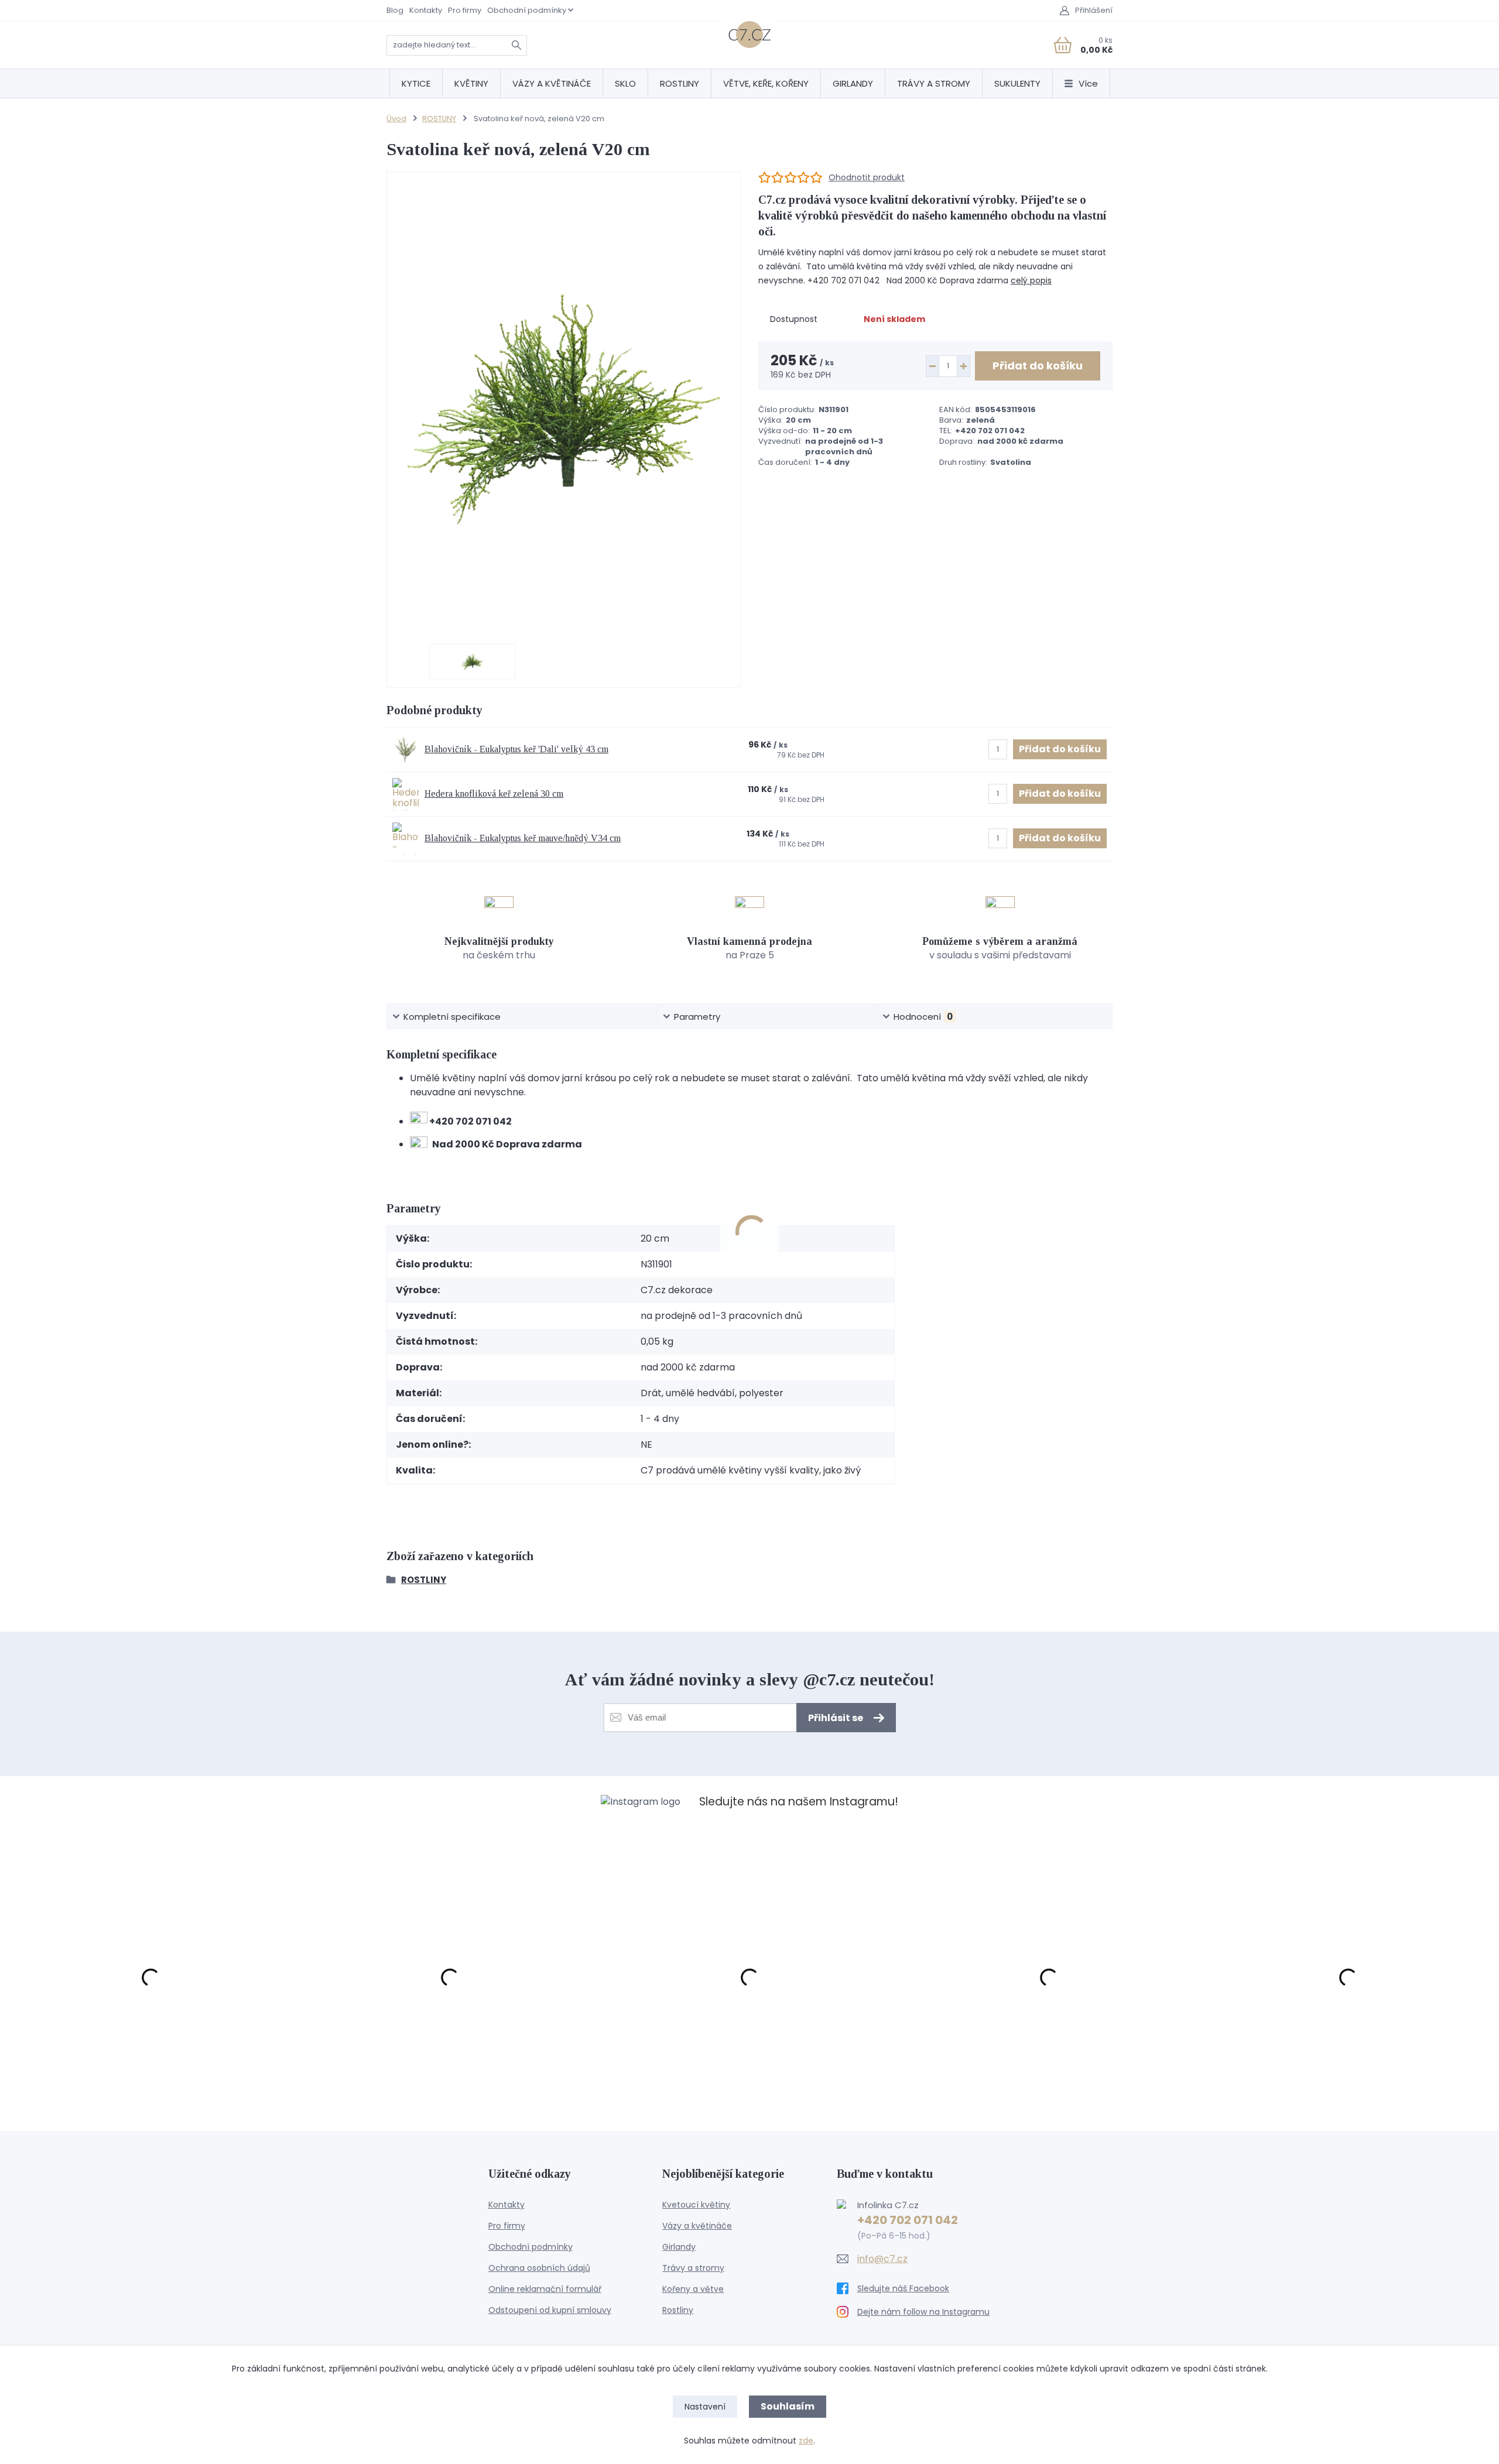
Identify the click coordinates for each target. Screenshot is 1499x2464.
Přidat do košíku (1038, 366)
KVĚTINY (471, 83)
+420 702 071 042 (908, 2220)
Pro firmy (465, 10)
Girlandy (679, 2247)
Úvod (396, 119)
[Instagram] (924, 2312)
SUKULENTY (1017, 83)
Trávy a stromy (693, 2268)
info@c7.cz (882, 2259)
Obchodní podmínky (527, 10)
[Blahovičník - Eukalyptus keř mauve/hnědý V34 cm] (405, 839)
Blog (395, 10)
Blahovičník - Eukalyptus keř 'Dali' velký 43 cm (516, 749)
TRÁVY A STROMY (934, 83)
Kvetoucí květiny (696, 2205)
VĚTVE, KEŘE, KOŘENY (766, 83)
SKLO (625, 83)
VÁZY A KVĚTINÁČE (552, 83)
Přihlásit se (836, 1718)
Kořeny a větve (693, 2289)
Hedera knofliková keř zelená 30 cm (494, 794)
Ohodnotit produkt (867, 178)
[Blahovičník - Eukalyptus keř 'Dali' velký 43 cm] (405, 750)
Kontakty (426, 10)
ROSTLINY (680, 83)
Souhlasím (788, 2406)
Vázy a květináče (697, 2226)
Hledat (516, 45)
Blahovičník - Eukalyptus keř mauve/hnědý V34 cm (523, 838)
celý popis (1031, 280)
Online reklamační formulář (545, 2289)
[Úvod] (749, 35)
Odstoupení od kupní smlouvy (550, 2310)
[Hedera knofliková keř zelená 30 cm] (405, 794)
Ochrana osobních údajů (539, 2268)
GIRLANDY (853, 83)
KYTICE (416, 83)
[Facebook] (924, 2288)
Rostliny (678, 2310)
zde (806, 2441)
